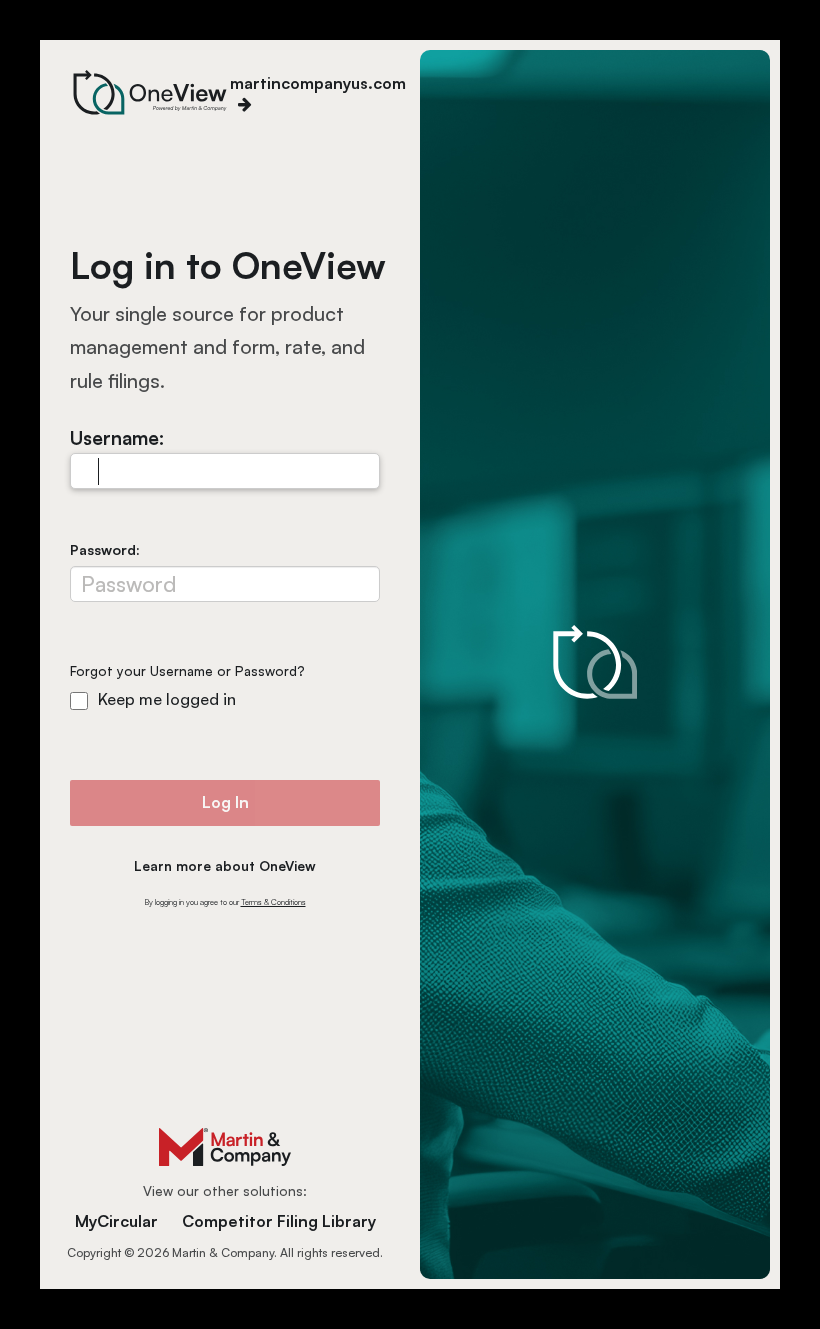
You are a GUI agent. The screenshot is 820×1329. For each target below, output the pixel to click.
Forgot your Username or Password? (187, 671)
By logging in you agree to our (225, 902)
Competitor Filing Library (279, 1221)
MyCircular (116, 1221)
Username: (117, 437)
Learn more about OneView (225, 866)
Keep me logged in (167, 699)
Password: (105, 549)
